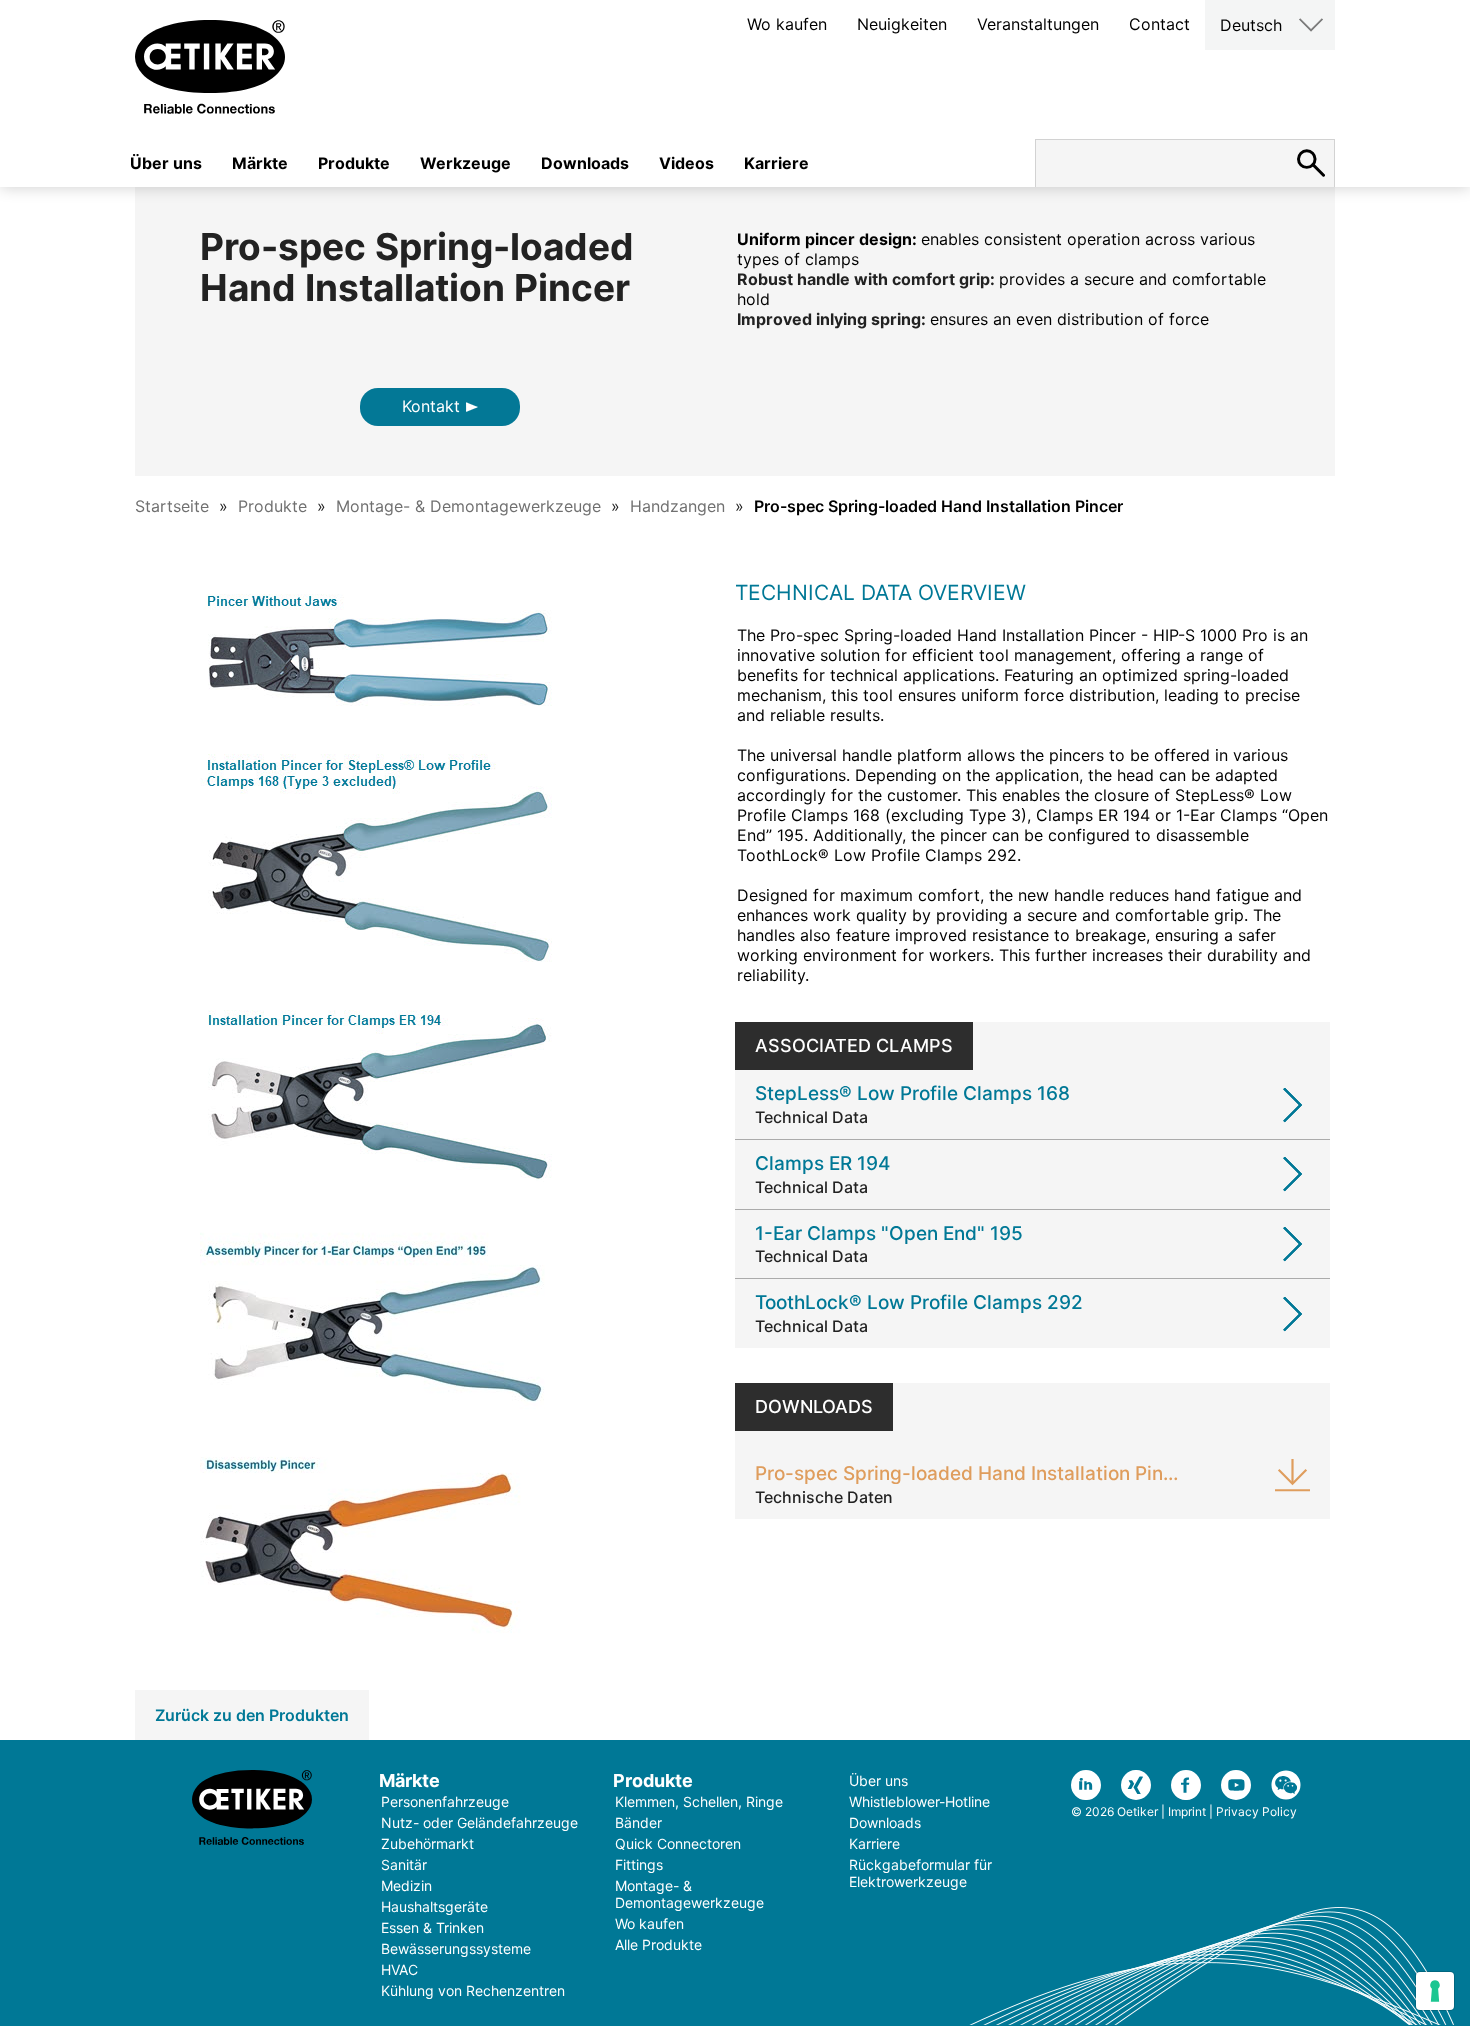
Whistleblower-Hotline (919, 1801)
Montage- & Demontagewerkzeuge (468, 506)
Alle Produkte (658, 1944)
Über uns (166, 163)
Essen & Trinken (432, 1927)
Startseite (172, 506)
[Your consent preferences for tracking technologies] (1435, 1991)
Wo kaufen (787, 24)
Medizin (406, 1885)
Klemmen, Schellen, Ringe (699, 1801)
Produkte (354, 163)
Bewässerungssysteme (456, 1948)
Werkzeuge (465, 163)
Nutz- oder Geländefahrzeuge (479, 1822)
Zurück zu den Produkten (252, 1715)
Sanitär (404, 1864)
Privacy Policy (1256, 1811)
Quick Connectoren (678, 1843)
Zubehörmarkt (427, 1843)
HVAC (399, 1969)
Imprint (1187, 1811)
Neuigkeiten (902, 24)
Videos (686, 163)
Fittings (639, 1864)
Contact (1159, 24)
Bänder (638, 1822)
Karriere (776, 163)
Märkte (260, 163)
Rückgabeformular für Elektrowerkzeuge (920, 1873)
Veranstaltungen (1038, 24)
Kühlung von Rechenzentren (473, 1990)
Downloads (585, 163)
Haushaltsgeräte (434, 1906)
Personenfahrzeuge (445, 1801)
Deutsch (1251, 25)
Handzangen (677, 506)
